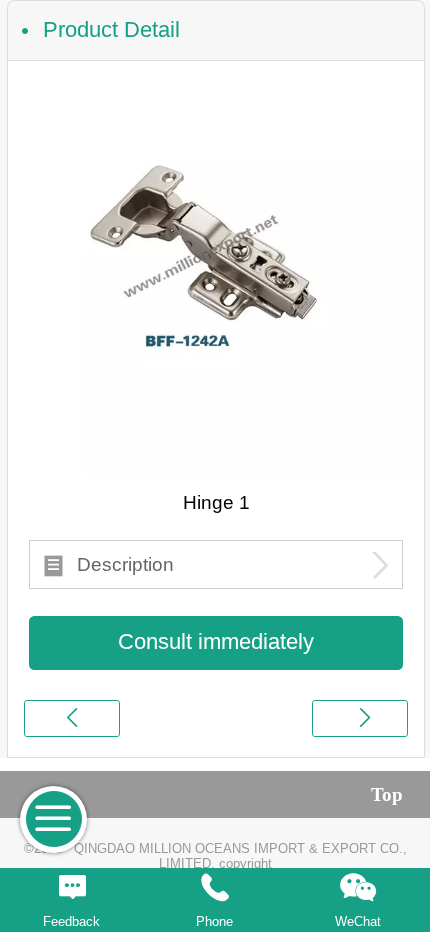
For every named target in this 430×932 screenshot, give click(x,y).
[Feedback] (71, 888)
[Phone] (214, 888)
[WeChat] (358, 888)
